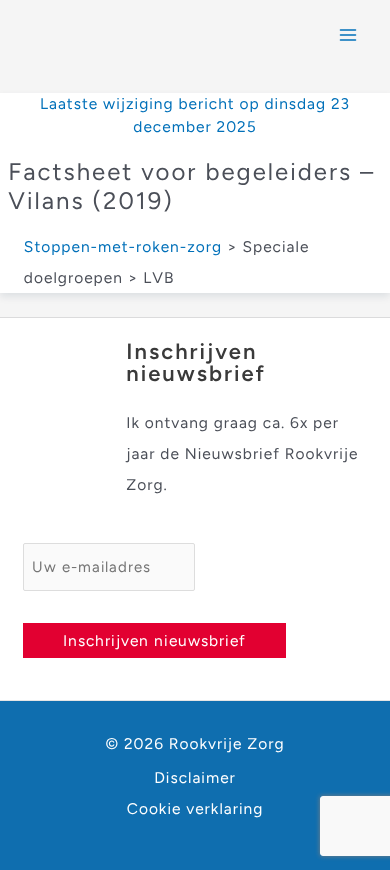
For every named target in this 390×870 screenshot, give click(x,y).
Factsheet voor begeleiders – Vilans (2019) (191, 186)
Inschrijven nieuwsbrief (154, 640)
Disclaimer (195, 777)
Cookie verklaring (195, 808)
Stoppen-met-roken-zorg (123, 246)
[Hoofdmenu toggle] (348, 34)
